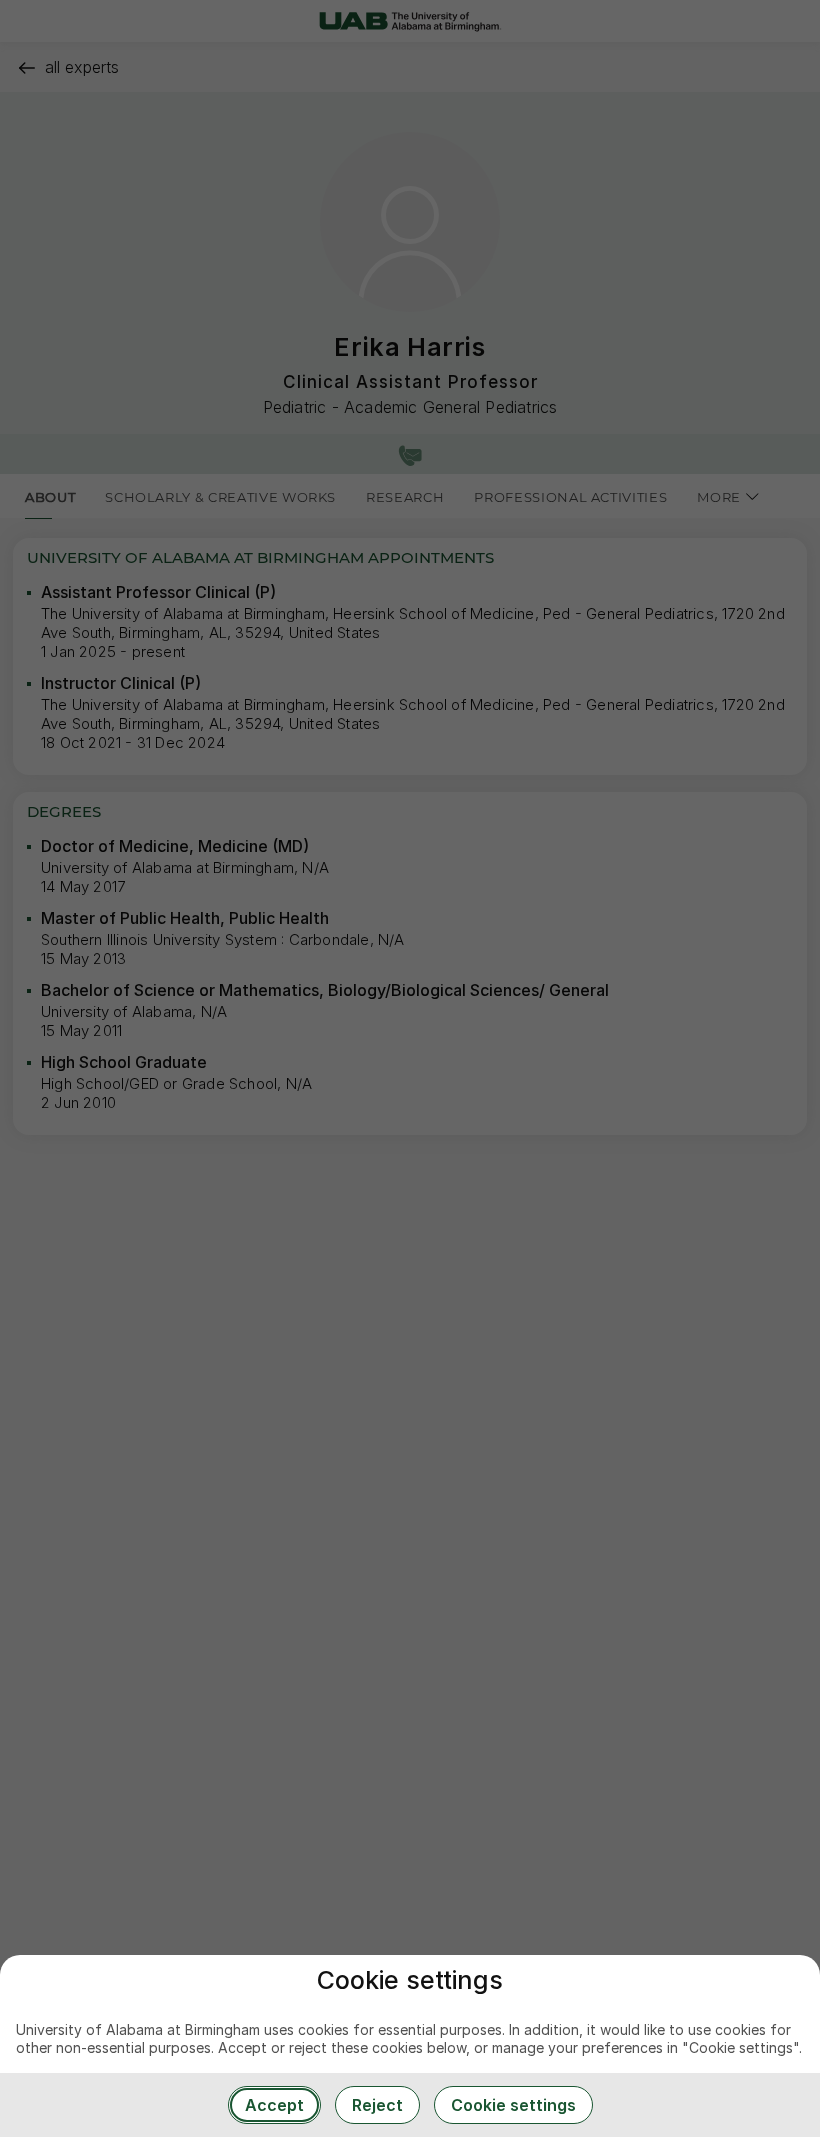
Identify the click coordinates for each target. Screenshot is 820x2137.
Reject (377, 2105)
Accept (274, 2105)
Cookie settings (513, 2105)
